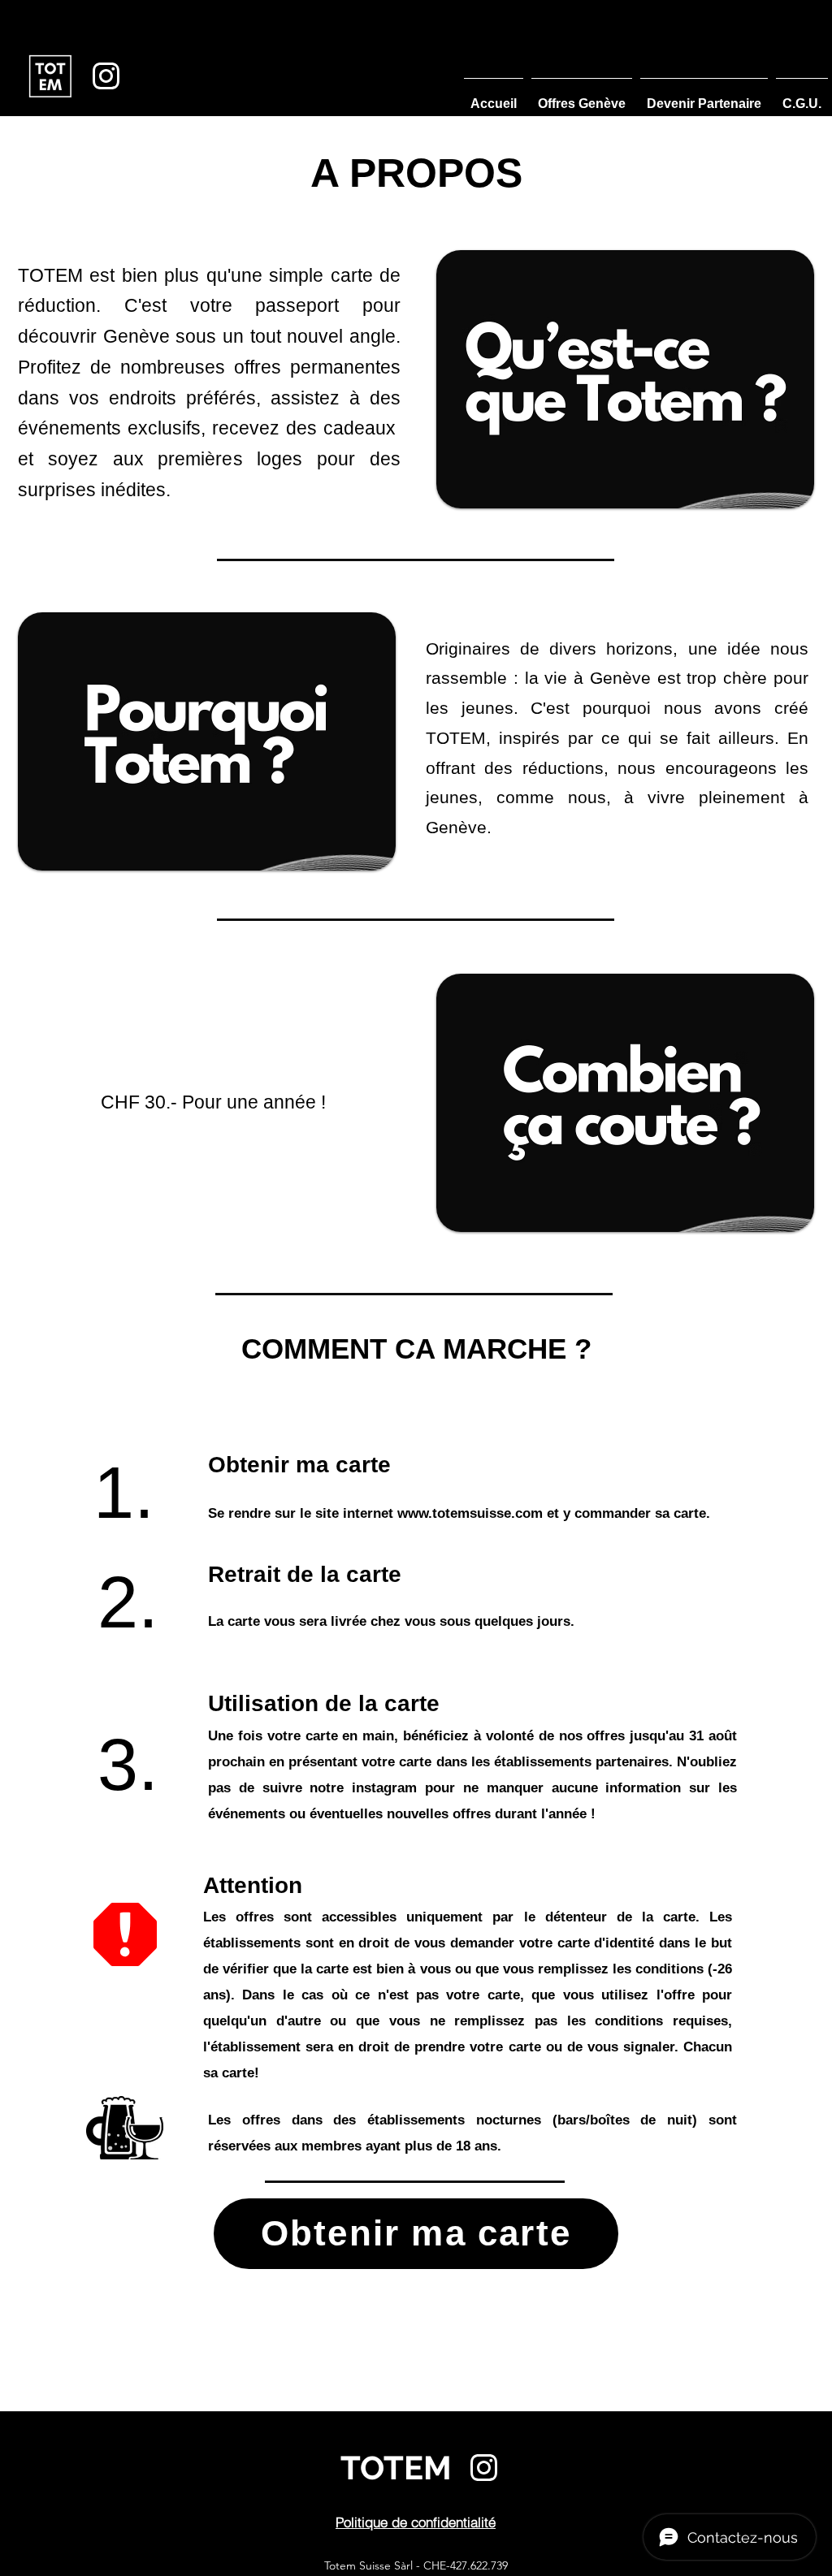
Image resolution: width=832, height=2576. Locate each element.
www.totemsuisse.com (470, 1513)
